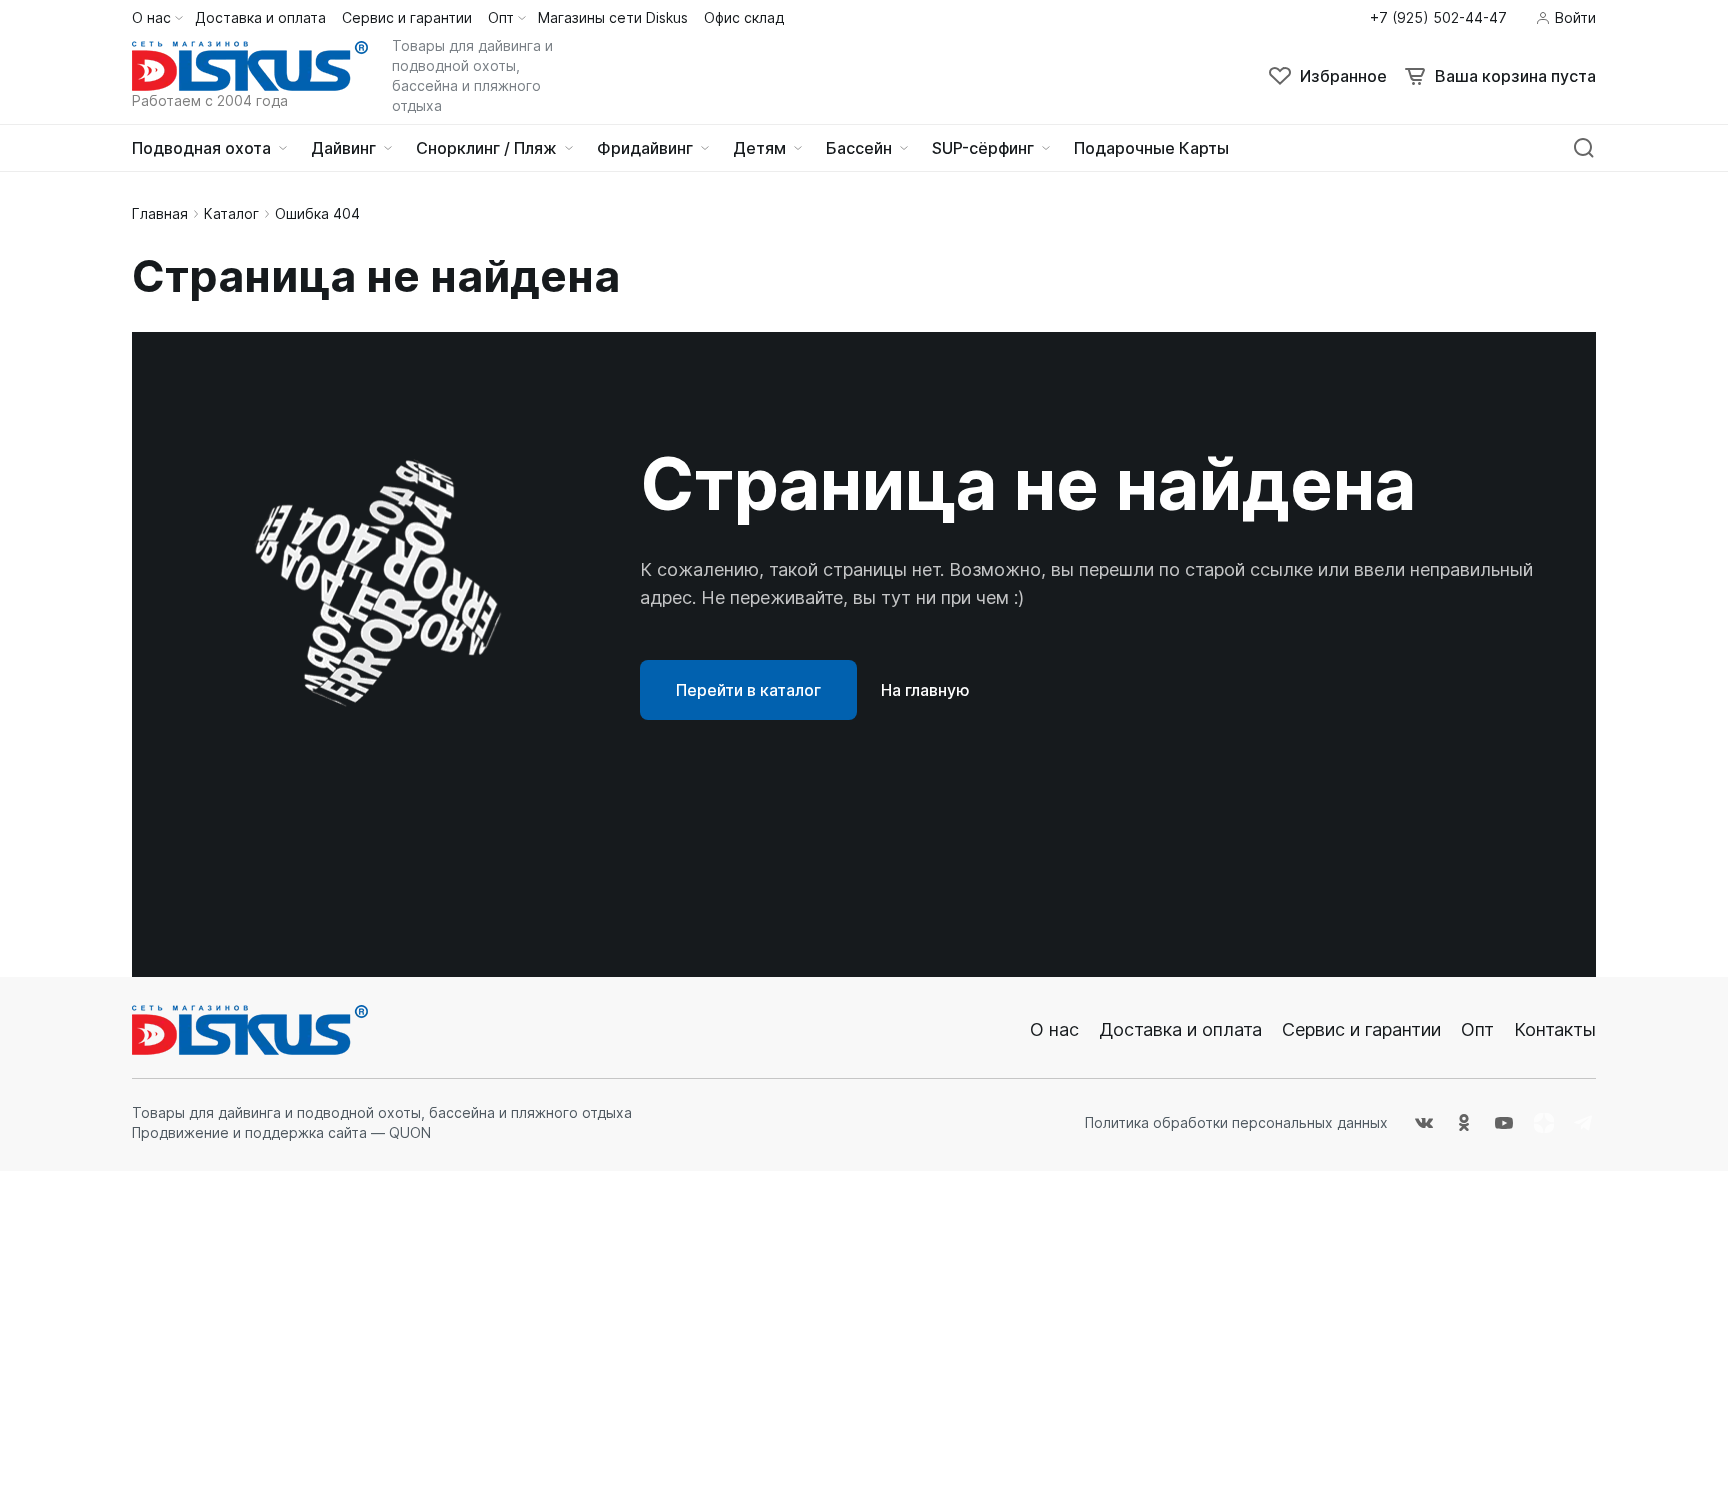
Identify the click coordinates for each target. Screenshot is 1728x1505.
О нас (1054, 1029)
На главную (925, 690)
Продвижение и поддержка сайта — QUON (281, 1132)
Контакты (1555, 1029)
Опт (1477, 1029)
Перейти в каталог (748, 690)
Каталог (231, 213)
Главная (160, 213)
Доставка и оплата (1180, 1029)
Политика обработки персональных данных (1236, 1122)
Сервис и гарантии (1361, 1029)
